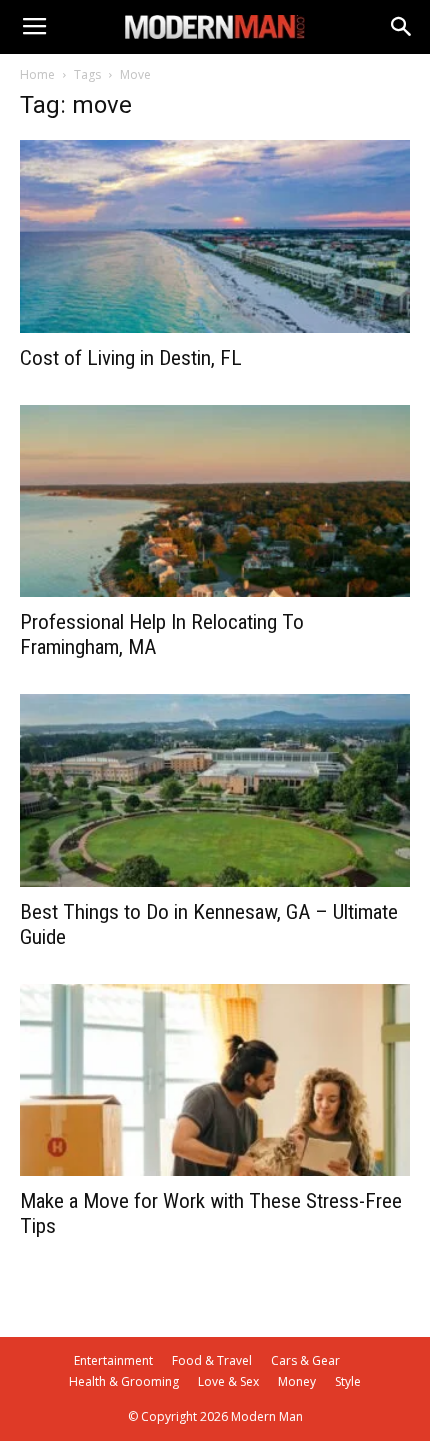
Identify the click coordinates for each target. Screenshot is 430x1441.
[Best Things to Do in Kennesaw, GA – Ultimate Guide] (215, 790)
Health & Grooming (124, 1381)
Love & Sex (228, 1381)
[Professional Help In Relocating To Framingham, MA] (215, 501)
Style (348, 1381)
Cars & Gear (305, 1360)
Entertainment (113, 1360)
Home (37, 74)
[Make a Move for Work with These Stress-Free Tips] (215, 1080)
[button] (402, 27)
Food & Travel (212, 1360)
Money (297, 1381)
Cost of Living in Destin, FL (131, 358)
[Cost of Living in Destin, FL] (215, 236)
